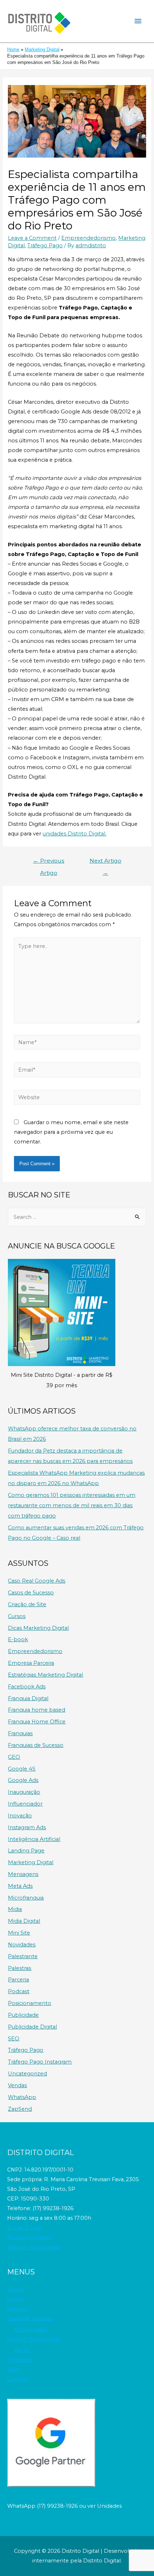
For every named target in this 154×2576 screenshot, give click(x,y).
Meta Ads (20, 1886)
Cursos (17, 1616)
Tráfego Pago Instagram (40, 2062)
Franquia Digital (28, 1698)
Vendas (17, 2085)
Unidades (20, 2360)
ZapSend (20, 2109)
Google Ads (23, 1780)
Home (16, 2289)
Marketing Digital (31, 1862)
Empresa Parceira (31, 1663)
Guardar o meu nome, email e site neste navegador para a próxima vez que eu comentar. (71, 1132)
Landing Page (26, 1851)
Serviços (18, 2309)
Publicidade (23, 2015)
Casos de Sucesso (31, 1593)
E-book (18, 1639)
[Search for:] (77, 1217)
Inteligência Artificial (34, 1839)
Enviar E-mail (24, 2228)
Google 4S (22, 1769)
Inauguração (24, 1792)
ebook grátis (31, 2329)
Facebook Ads (27, 1687)
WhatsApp (22, 2097)
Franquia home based (37, 1710)
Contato (18, 2379)
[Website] (77, 1099)
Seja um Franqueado (34, 2247)
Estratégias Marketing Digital (45, 1675)
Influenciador (25, 1804)
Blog (13, 2369)
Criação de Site (27, 1604)
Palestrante (23, 1956)
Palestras (20, 1968)
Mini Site (19, 1933)
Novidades (22, 1945)
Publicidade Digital (32, 2027)
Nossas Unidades (29, 2237)
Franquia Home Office (37, 1722)
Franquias (20, 1733)
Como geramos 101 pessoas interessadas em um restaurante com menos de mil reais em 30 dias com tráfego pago (72, 1505)
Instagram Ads (27, 1827)
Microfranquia (26, 1898)
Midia (15, 1909)
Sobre (15, 2299)
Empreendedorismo (88, 238)
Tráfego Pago (45, 245)
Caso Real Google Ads (37, 1581)
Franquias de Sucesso (36, 1745)
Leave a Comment (32, 238)
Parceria (18, 1980)
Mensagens (23, 1874)
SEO (14, 2039)
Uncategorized (27, 2074)
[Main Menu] (138, 21)
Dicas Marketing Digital (38, 1628)
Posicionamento (30, 2003)
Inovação (20, 1816)
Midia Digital (24, 1921)
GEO (14, 1757)
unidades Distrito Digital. (74, 834)
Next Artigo (105, 862)
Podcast (19, 1991)
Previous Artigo (49, 862)
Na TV (22, 2350)
